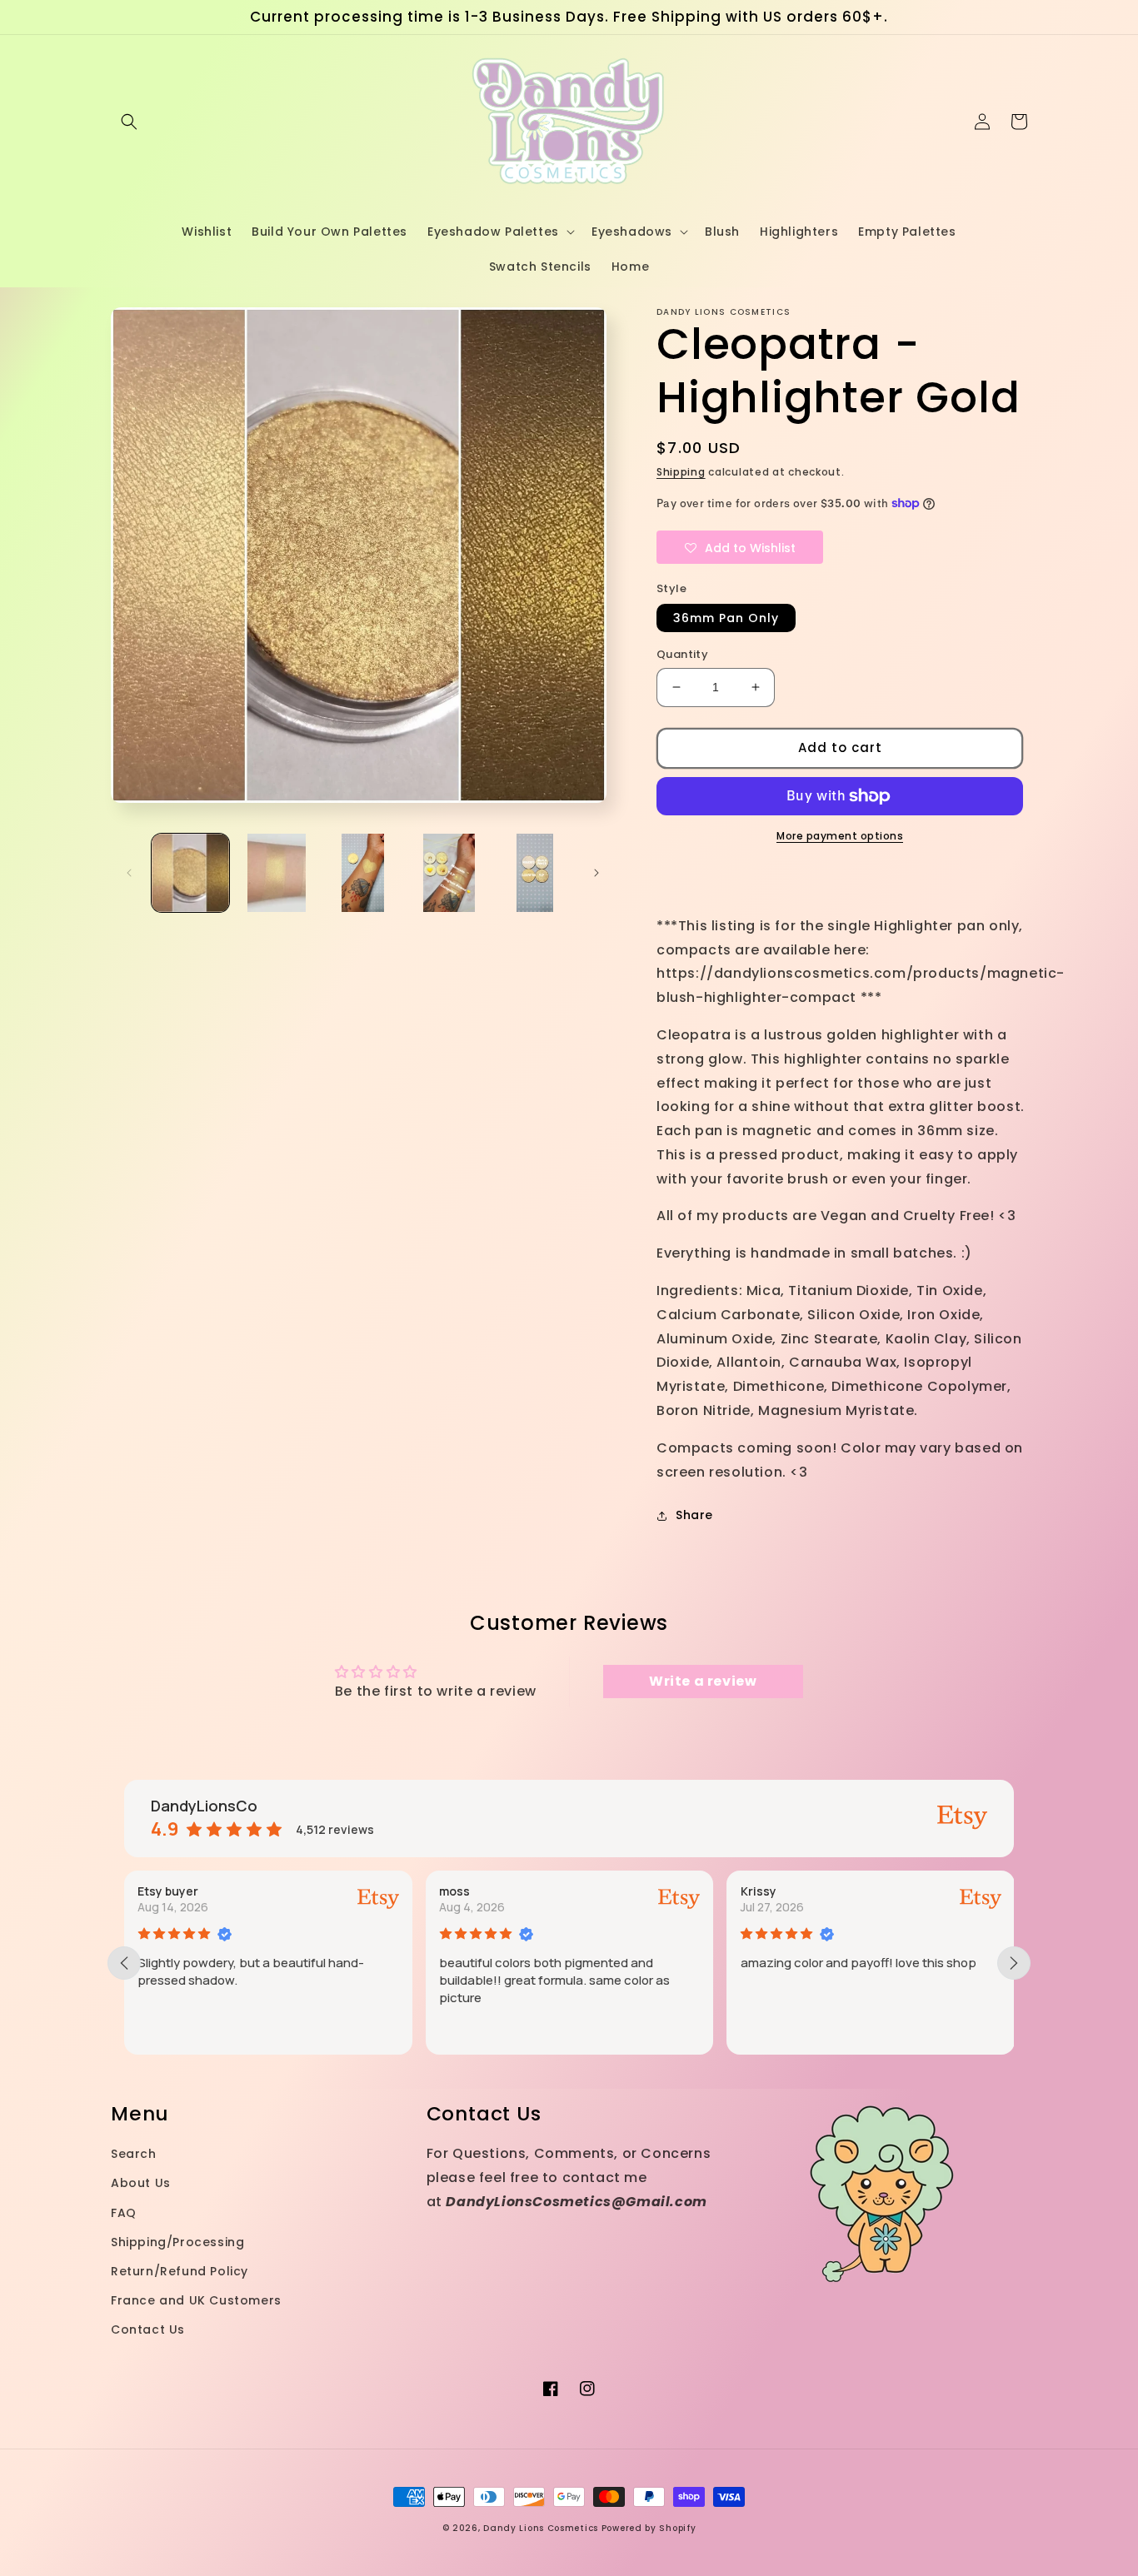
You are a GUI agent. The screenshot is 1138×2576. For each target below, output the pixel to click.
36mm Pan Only (726, 618)
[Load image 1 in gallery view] (190, 872)
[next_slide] (1014, 1963)
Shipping (681, 472)
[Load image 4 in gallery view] (449, 872)
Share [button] (694, 1515)
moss (454, 1891)
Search (134, 2154)
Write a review (703, 1681)
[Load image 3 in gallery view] (363, 872)
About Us (141, 2183)
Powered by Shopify (649, 2528)
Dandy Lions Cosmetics (541, 2528)
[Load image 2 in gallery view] (276, 872)
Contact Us (148, 2329)
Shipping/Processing (177, 2242)
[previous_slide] (124, 1963)
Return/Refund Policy (180, 2271)
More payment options (840, 836)
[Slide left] (129, 873)
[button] (129, 122)
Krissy (758, 1891)
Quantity (682, 654)
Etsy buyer (168, 1891)
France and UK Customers (196, 2300)
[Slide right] (596, 873)
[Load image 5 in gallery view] (535, 872)
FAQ (124, 2213)
